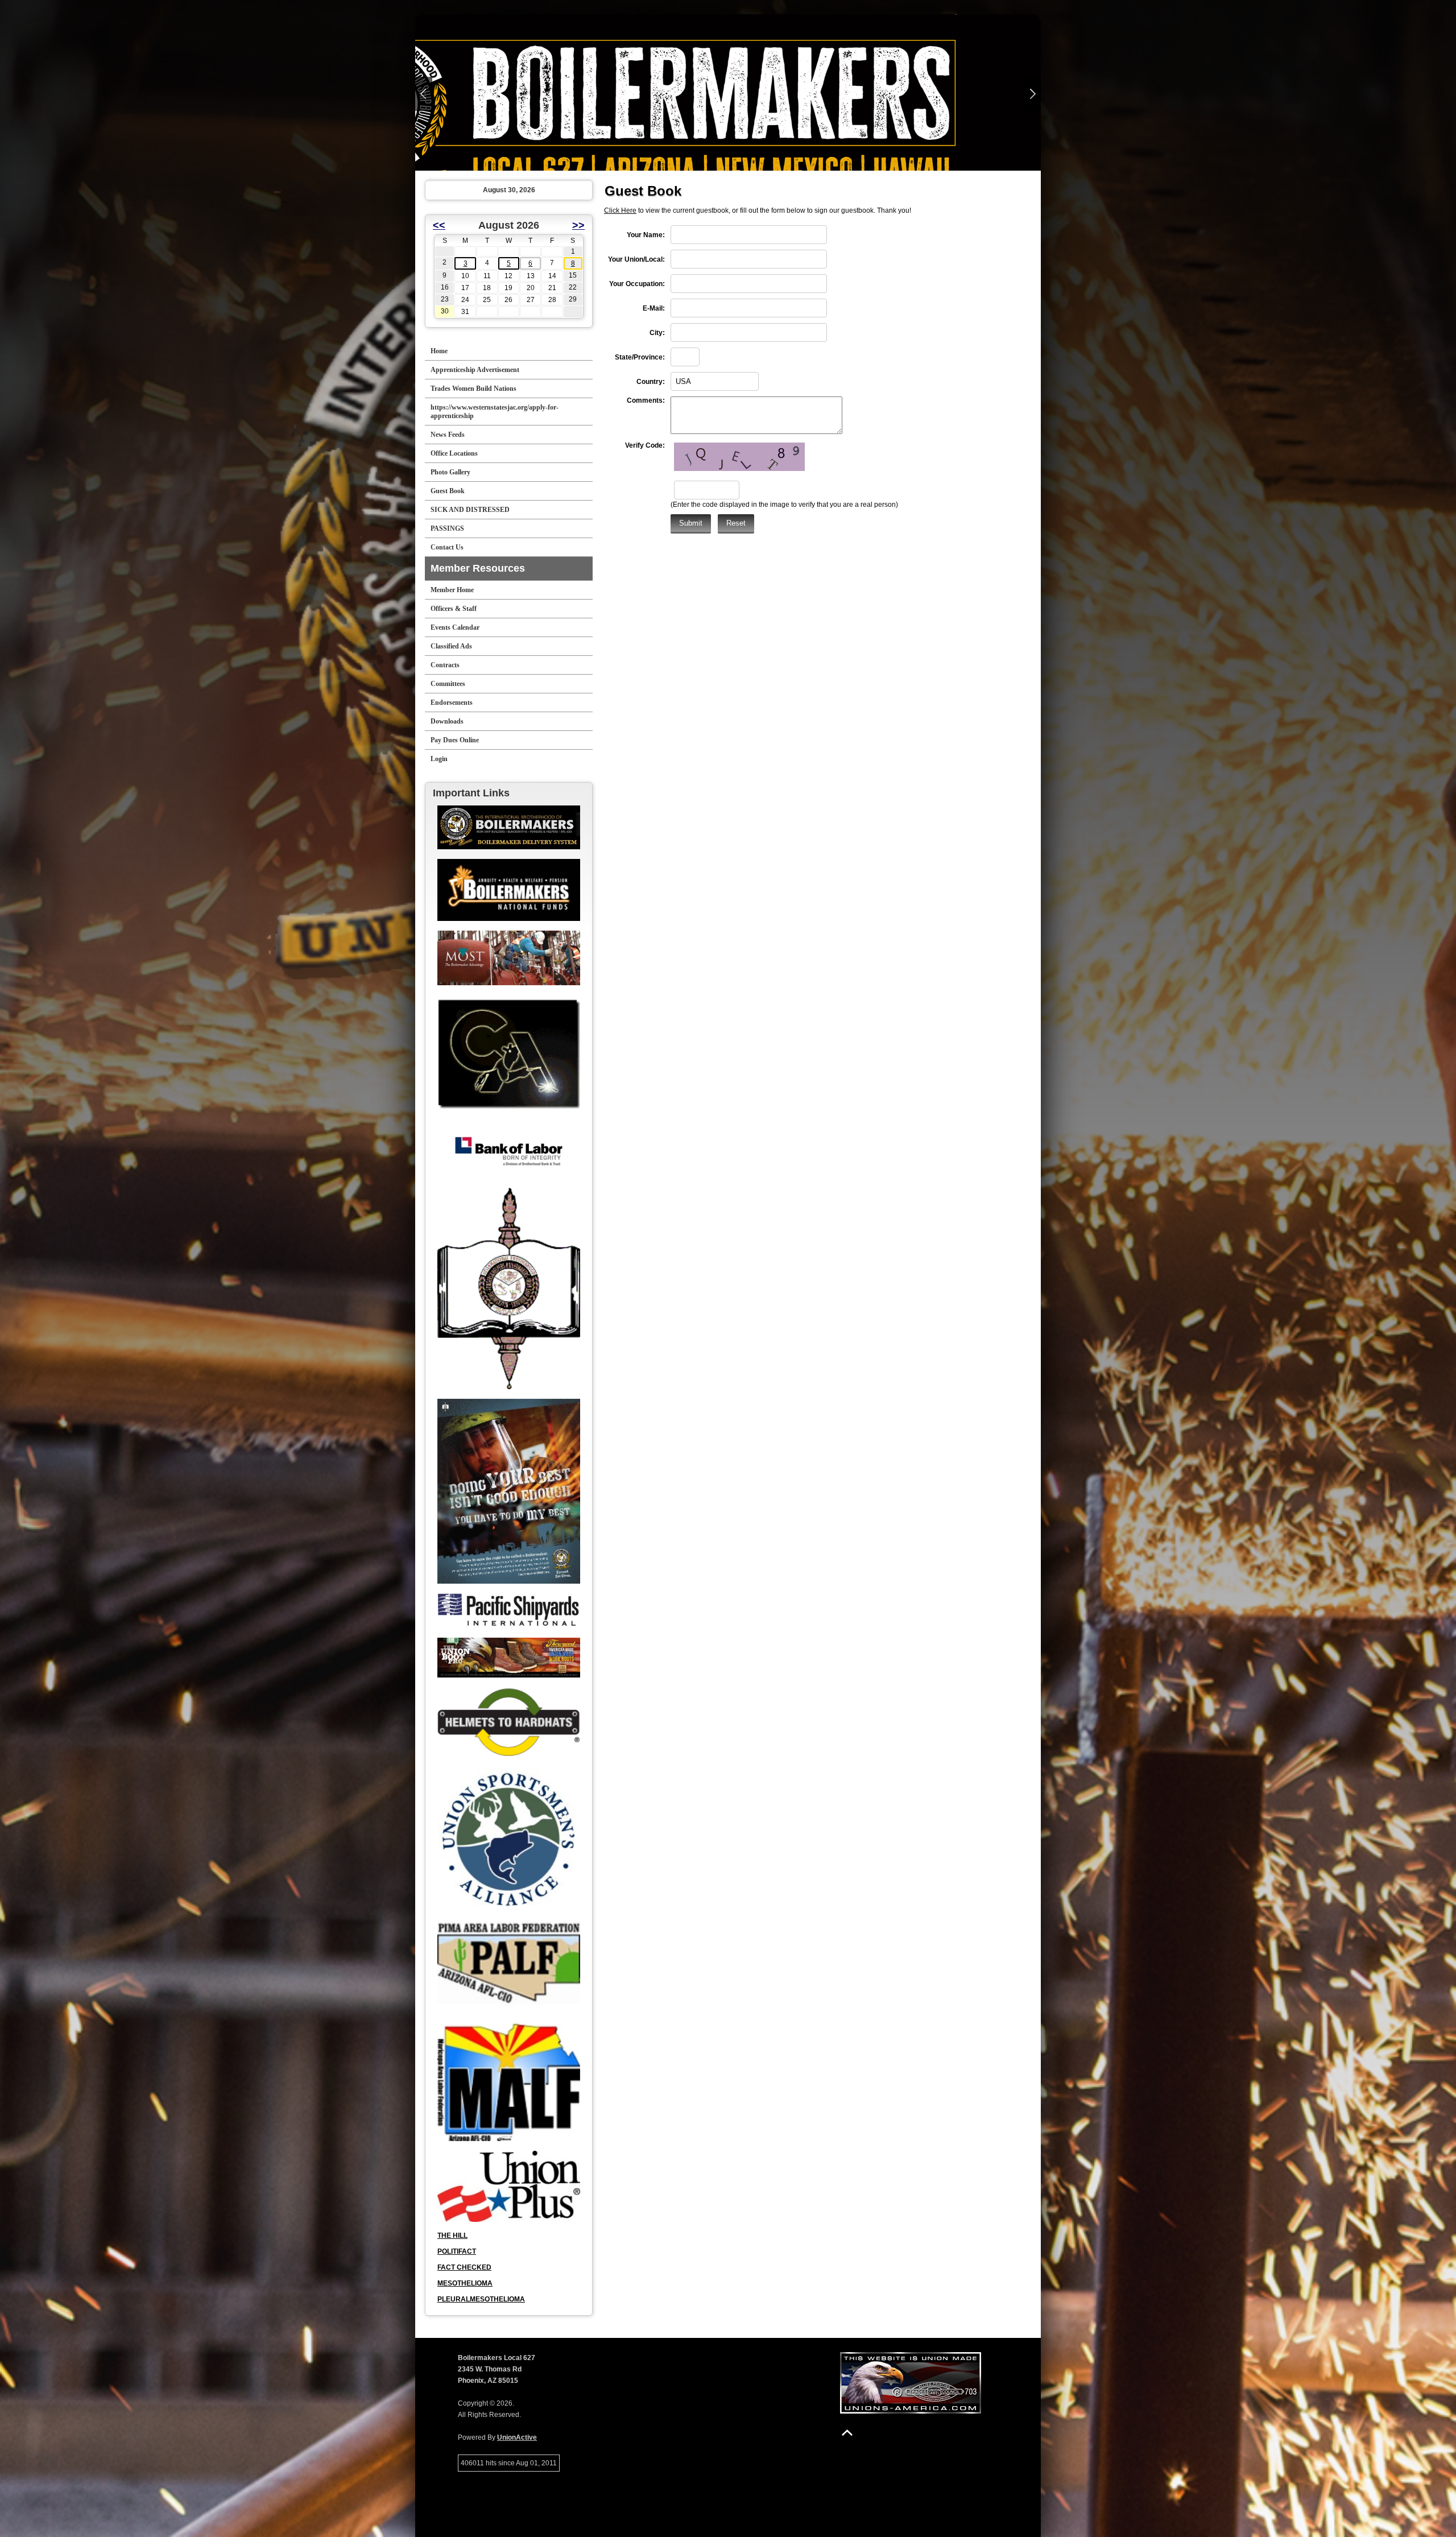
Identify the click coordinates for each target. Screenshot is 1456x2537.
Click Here (620, 210)
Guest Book (448, 491)
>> (578, 225)
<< (439, 225)
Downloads (447, 721)
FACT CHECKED (464, 2267)
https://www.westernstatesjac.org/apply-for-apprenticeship (495, 412)
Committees (448, 684)
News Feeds (448, 435)
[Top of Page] (847, 2433)
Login (439, 759)
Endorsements (452, 703)
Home (439, 351)
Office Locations (454, 453)
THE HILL (452, 2236)
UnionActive (517, 2437)
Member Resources (478, 568)
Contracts (445, 665)
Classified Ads (451, 646)
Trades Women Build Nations (473, 389)
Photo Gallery (450, 472)
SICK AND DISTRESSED (470, 510)
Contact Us (447, 547)
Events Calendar (455, 627)
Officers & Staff (454, 609)
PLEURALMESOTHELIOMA (481, 2299)
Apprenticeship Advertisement (475, 370)
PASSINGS (447, 528)
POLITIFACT (457, 2251)
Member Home (452, 590)
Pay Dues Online (455, 740)
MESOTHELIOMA (465, 2283)
